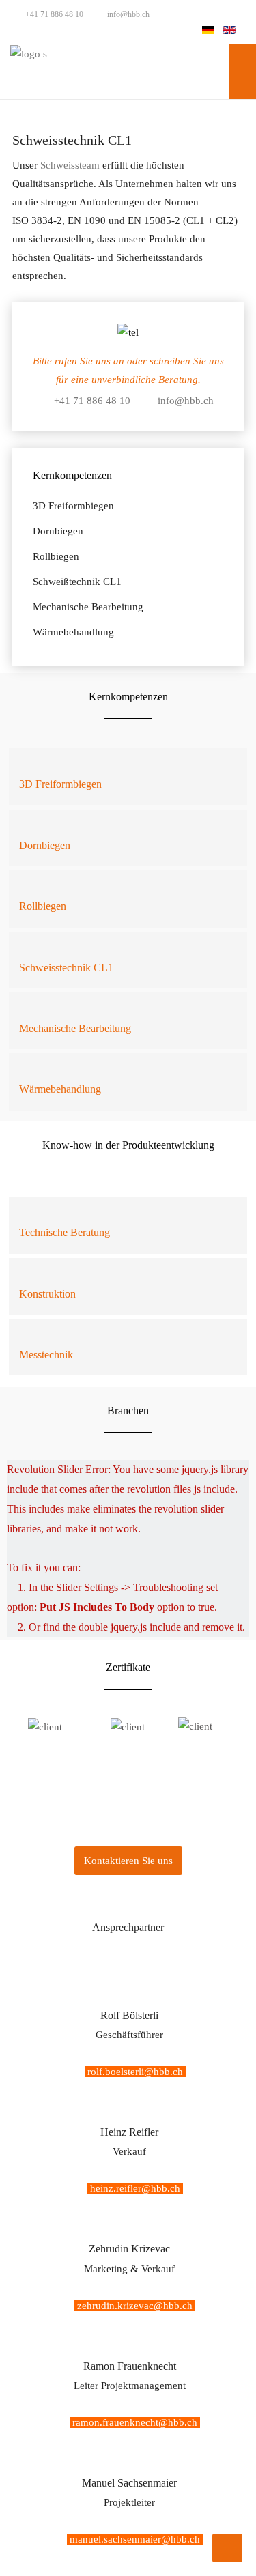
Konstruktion (47, 1294)
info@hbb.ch (127, 14)
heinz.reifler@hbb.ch (135, 2188)
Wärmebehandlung (73, 632)
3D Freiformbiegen (73, 506)
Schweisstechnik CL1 (66, 968)
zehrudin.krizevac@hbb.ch (135, 2306)
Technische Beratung (65, 1232)
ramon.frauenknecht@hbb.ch (135, 2422)
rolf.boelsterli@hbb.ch (135, 2072)
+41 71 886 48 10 (53, 14)
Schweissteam (70, 165)
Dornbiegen (58, 531)
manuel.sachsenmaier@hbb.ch (135, 2539)
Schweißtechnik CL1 (77, 582)
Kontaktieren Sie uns (128, 1861)
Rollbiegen (56, 556)
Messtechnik (46, 1355)
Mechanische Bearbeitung (88, 607)
